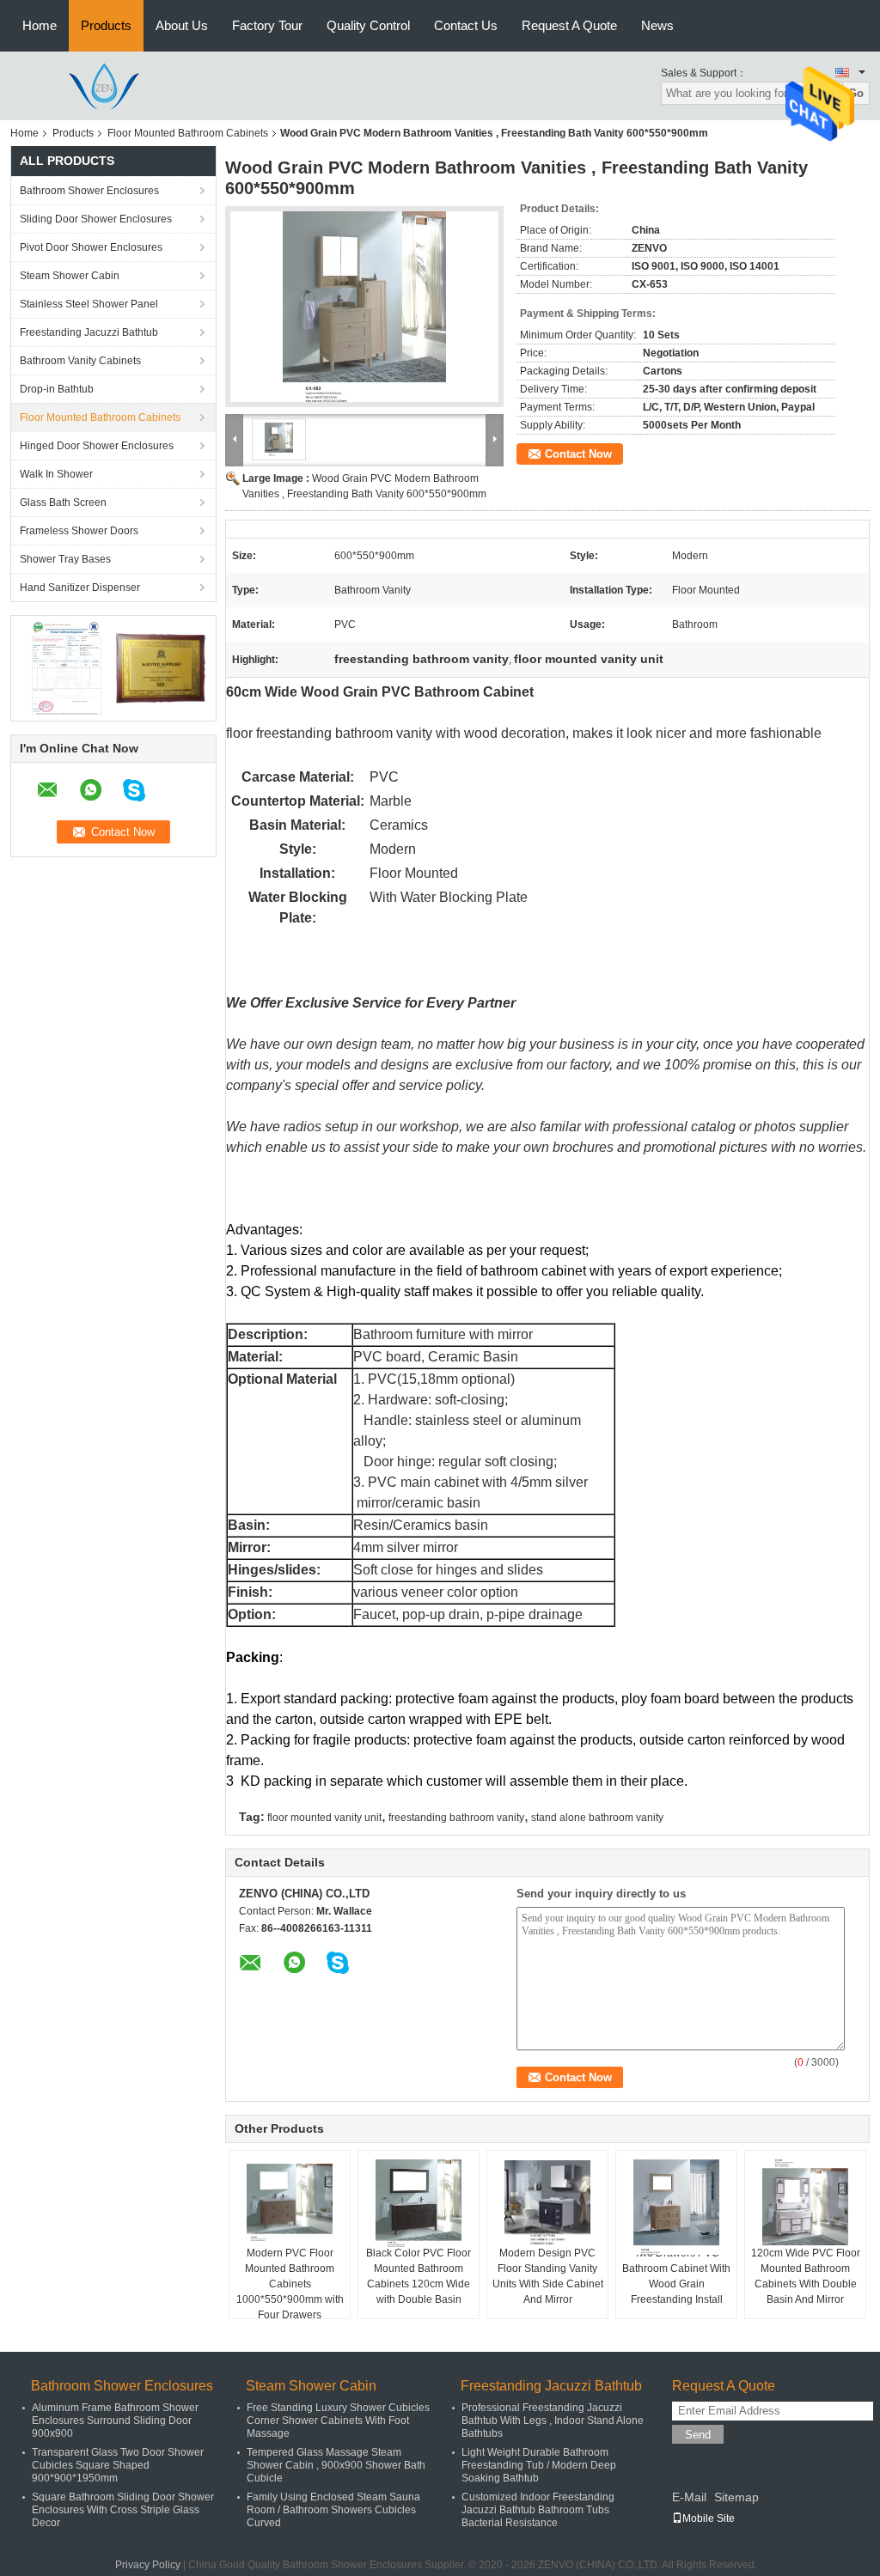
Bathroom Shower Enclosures (89, 191)
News (657, 25)
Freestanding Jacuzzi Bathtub (89, 332)
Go (856, 93)
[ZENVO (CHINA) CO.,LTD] (105, 85)
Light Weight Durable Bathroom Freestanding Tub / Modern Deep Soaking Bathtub (539, 2465)
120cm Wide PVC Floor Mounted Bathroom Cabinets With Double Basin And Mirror (806, 2276)
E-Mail (689, 2497)
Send (698, 2435)
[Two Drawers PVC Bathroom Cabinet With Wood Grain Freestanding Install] (676, 2207)
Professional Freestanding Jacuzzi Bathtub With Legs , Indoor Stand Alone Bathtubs (553, 2421)
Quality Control (368, 25)
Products (106, 25)
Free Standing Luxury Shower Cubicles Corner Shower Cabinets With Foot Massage (338, 2421)
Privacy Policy (148, 2565)
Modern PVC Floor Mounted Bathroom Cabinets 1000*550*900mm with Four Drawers (290, 2284)
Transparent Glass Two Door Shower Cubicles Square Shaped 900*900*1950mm (118, 2465)
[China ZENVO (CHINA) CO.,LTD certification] (67, 667)
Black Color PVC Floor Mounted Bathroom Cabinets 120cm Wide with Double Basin (419, 2276)
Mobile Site (709, 2518)
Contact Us (466, 25)
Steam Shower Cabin (70, 276)
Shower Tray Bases (65, 559)
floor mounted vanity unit (324, 1818)
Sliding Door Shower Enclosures (96, 219)
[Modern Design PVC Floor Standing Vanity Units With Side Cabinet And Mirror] (547, 2202)
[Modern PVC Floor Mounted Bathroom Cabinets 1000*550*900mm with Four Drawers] (290, 2202)
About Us (182, 25)
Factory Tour (267, 25)
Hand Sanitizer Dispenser (80, 588)
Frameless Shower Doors (79, 531)
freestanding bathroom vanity (456, 1818)
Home (40, 25)
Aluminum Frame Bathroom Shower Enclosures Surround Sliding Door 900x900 (115, 2421)
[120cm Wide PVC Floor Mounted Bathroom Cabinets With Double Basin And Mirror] (805, 2202)
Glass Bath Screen (63, 502)
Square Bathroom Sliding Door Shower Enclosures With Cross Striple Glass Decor (123, 2510)
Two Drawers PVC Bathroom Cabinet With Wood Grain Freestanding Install (676, 2276)
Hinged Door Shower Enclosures (97, 446)
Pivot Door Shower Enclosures (91, 247)
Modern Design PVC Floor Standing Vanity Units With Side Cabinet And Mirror (548, 2276)
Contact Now (578, 454)
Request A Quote (569, 25)
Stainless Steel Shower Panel (89, 304)
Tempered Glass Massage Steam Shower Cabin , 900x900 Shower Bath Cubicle (336, 2465)
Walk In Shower (56, 474)
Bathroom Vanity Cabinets (80, 361)
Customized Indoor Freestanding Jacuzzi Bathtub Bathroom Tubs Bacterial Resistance (538, 2510)
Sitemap (736, 2497)
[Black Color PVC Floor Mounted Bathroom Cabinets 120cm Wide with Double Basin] (419, 2203)
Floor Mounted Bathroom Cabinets (188, 133)
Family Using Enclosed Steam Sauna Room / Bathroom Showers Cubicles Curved (333, 2510)
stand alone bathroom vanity (597, 1818)
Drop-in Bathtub (57, 389)
